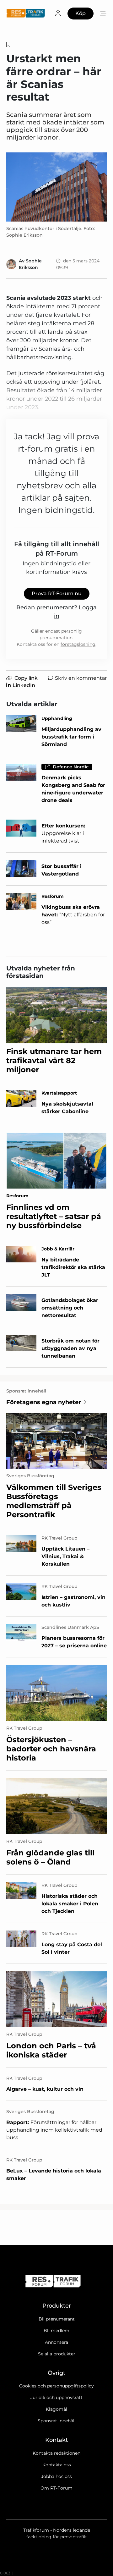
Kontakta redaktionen (56, 2453)
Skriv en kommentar (81, 678)
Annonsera (56, 2342)
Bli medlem (56, 2331)
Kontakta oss (57, 2465)
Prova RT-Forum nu (57, 593)
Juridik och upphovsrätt (56, 2397)
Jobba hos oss (56, 2476)
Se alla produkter (57, 2354)
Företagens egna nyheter (44, 1402)
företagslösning (78, 644)
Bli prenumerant (57, 2319)
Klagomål (56, 2409)
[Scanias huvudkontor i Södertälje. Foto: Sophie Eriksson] (56, 187)
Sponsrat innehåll (57, 2421)
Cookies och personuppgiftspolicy (56, 2386)
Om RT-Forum (56, 2488)
